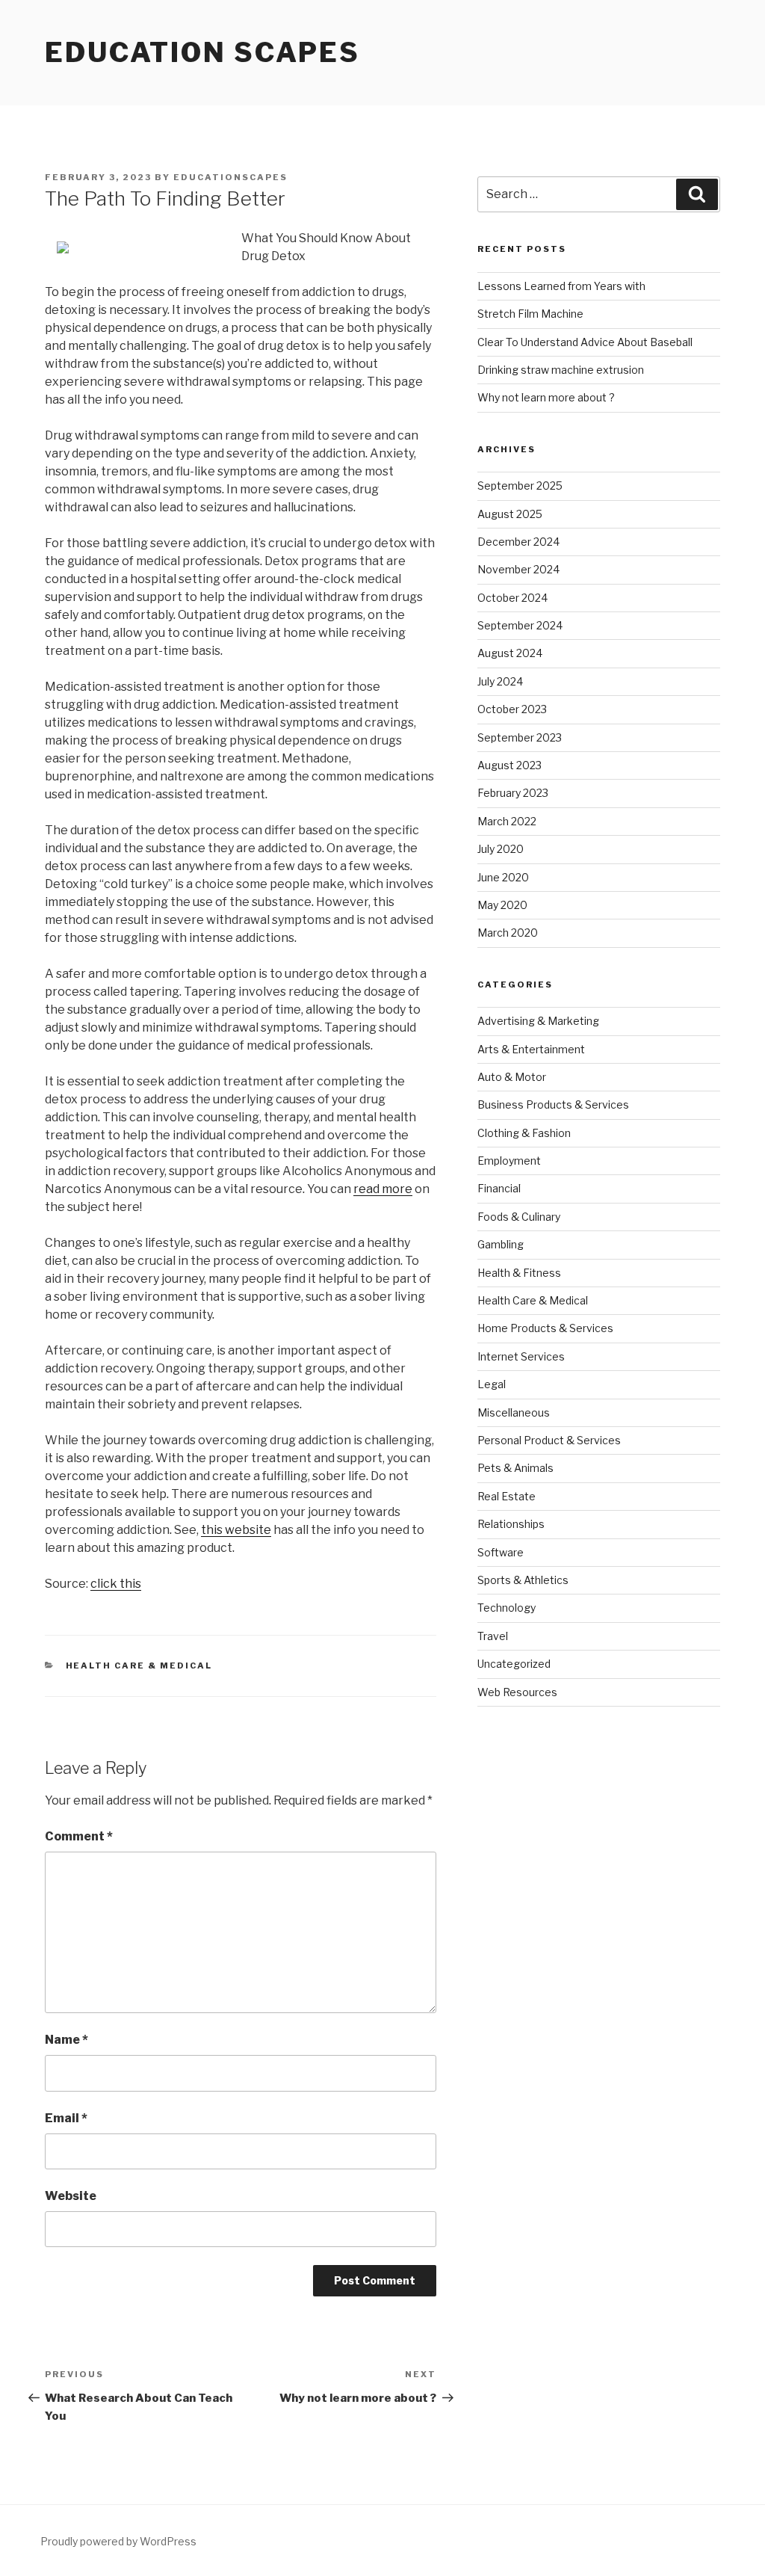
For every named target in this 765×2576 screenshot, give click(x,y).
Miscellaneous (514, 1412)
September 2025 (520, 486)
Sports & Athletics (523, 1580)
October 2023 (512, 709)
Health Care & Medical (139, 1666)
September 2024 (520, 625)
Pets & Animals (515, 1468)
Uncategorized (514, 1664)
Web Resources (517, 1692)
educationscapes (230, 177)
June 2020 (503, 877)
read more (383, 1189)
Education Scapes (202, 52)
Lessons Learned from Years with (561, 286)
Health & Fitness (519, 1273)
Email (66, 2118)
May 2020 (502, 905)
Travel (493, 1636)
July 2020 (501, 849)
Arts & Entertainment (531, 1049)
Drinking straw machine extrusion (561, 370)
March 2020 (508, 933)
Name (66, 2040)
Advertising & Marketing (538, 1021)
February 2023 (513, 793)
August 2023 (510, 765)
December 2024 (518, 542)
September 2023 (520, 737)
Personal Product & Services (549, 1440)
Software (501, 1552)
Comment (79, 1836)
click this (116, 1584)
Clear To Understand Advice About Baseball (585, 342)
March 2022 (507, 821)
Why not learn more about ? (546, 397)
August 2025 (510, 514)
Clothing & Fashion (524, 1133)
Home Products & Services (545, 1328)
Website (71, 2196)
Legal (492, 1384)
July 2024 (500, 681)
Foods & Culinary (519, 1217)
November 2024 (518, 569)
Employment (509, 1161)
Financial (499, 1188)
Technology (507, 1608)
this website (236, 1530)
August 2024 (510, 653)
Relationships (511, 1524)
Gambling (501, 1244)
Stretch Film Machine (530, 314)
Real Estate (507, 1496)
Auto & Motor (512, 1077)
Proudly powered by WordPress (118, 2541)
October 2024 (512, 598)
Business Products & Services (553, 1104)
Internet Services (521, 1356)
